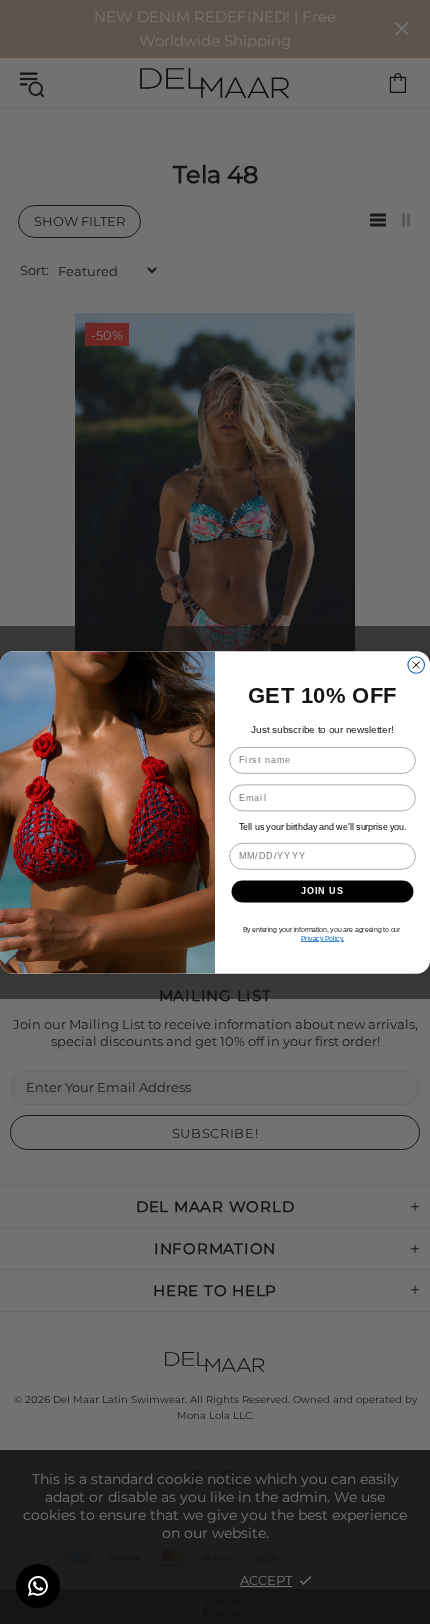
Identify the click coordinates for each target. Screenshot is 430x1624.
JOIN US (322, 890)
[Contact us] (38, 1586)
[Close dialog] (416, 664)
